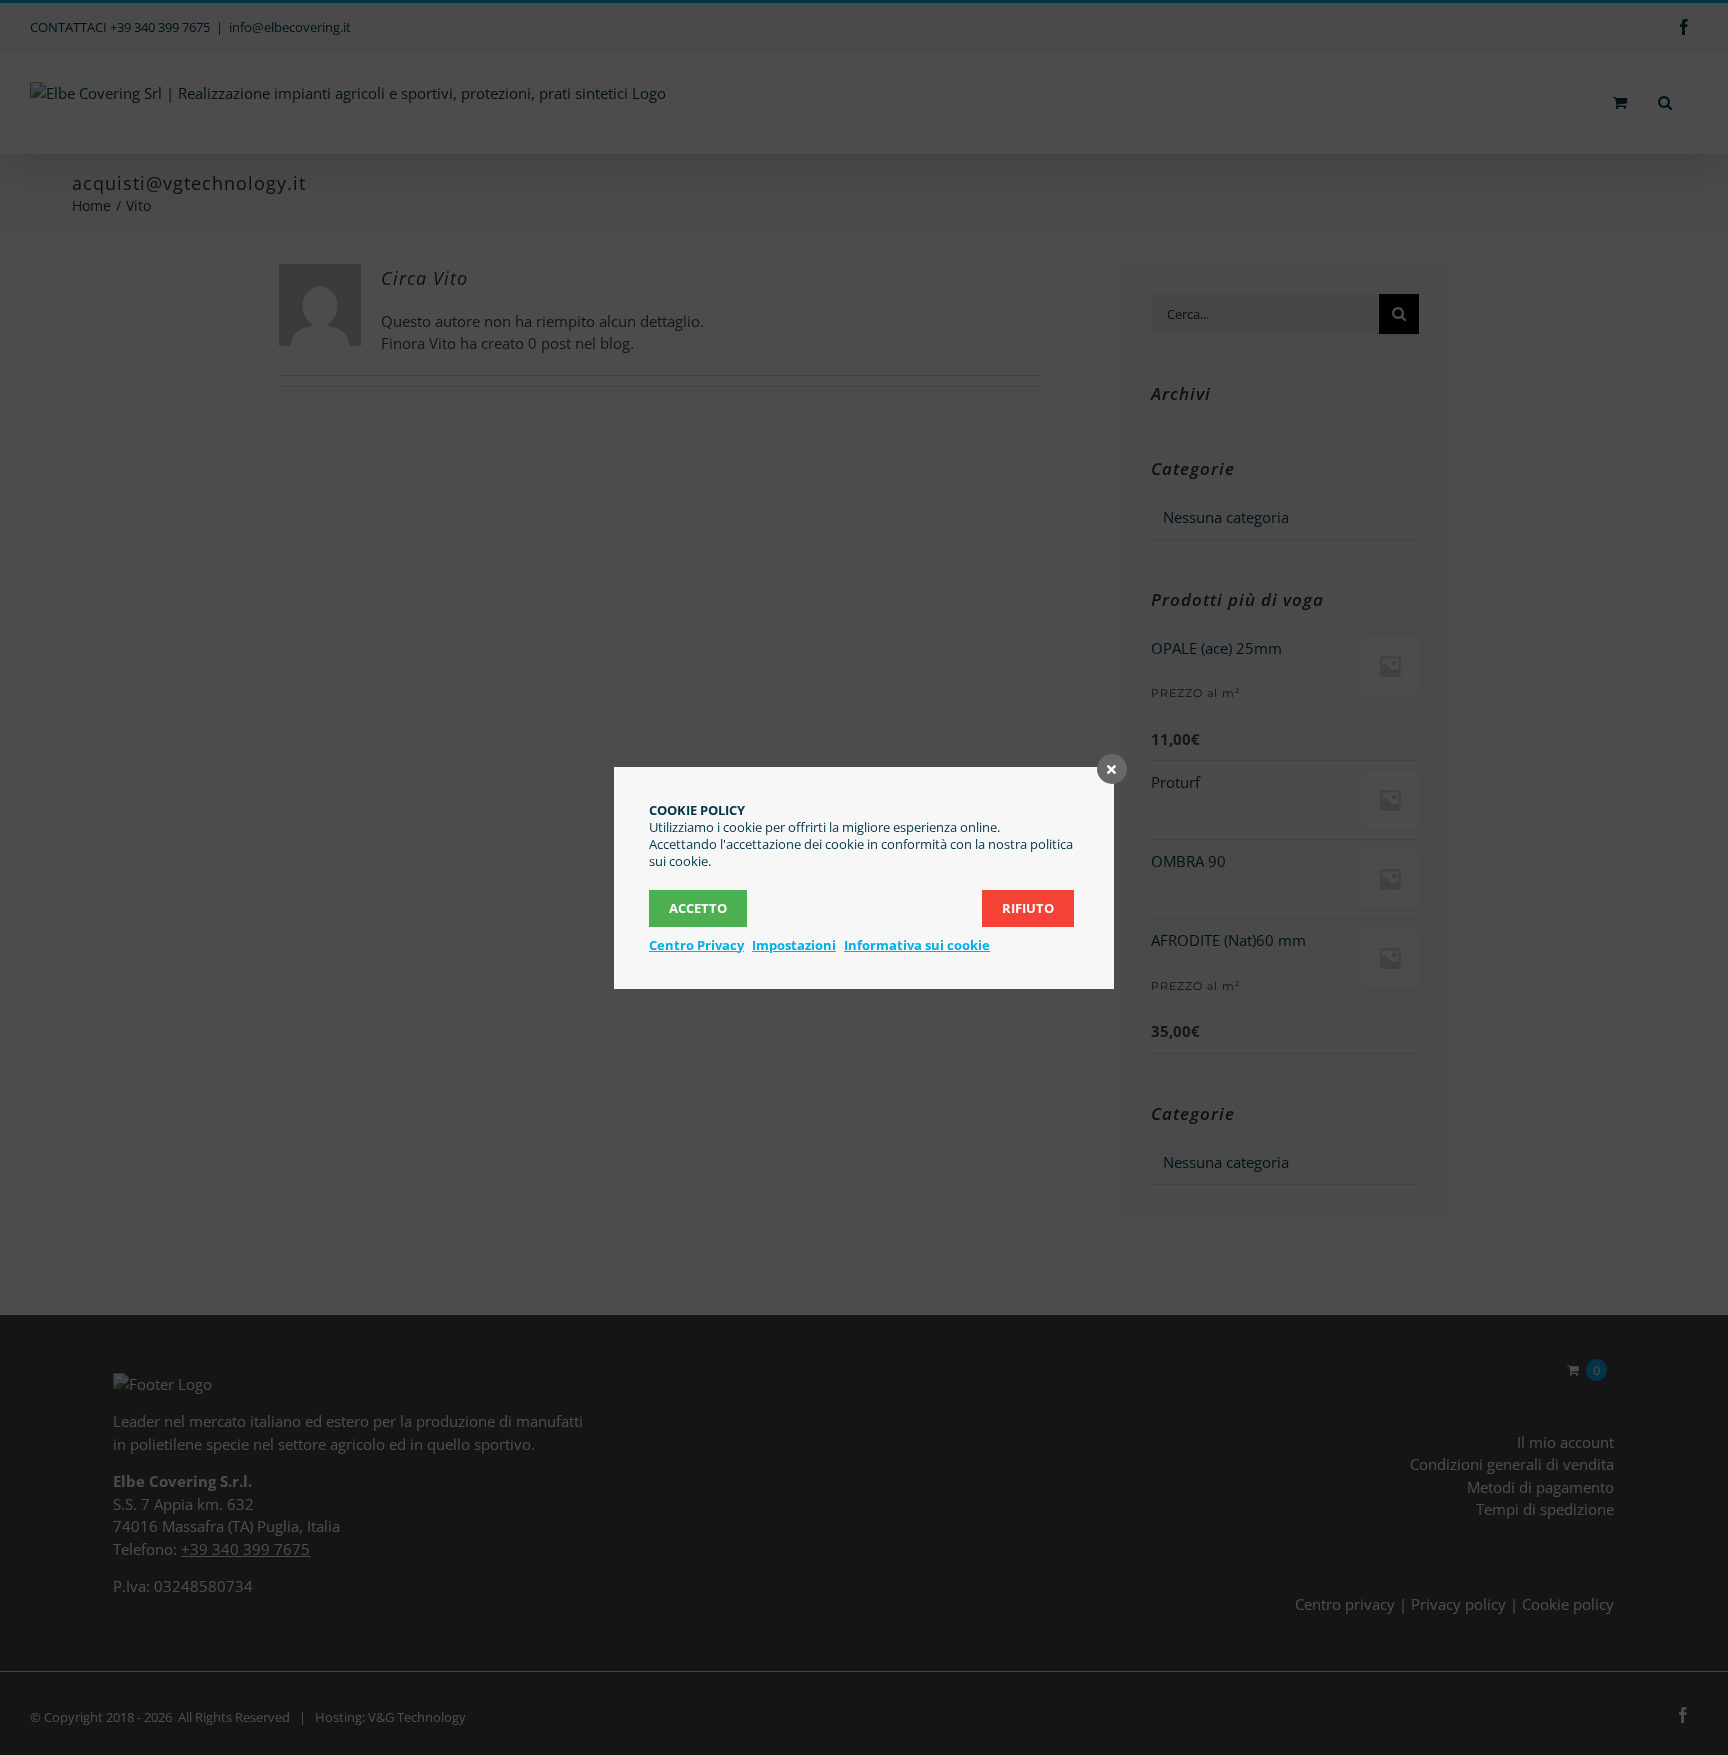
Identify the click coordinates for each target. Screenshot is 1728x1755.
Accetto (698, 908)
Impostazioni (794, 945)
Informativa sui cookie (917, 945)
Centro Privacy (696, 945)
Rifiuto (1028, 908)
